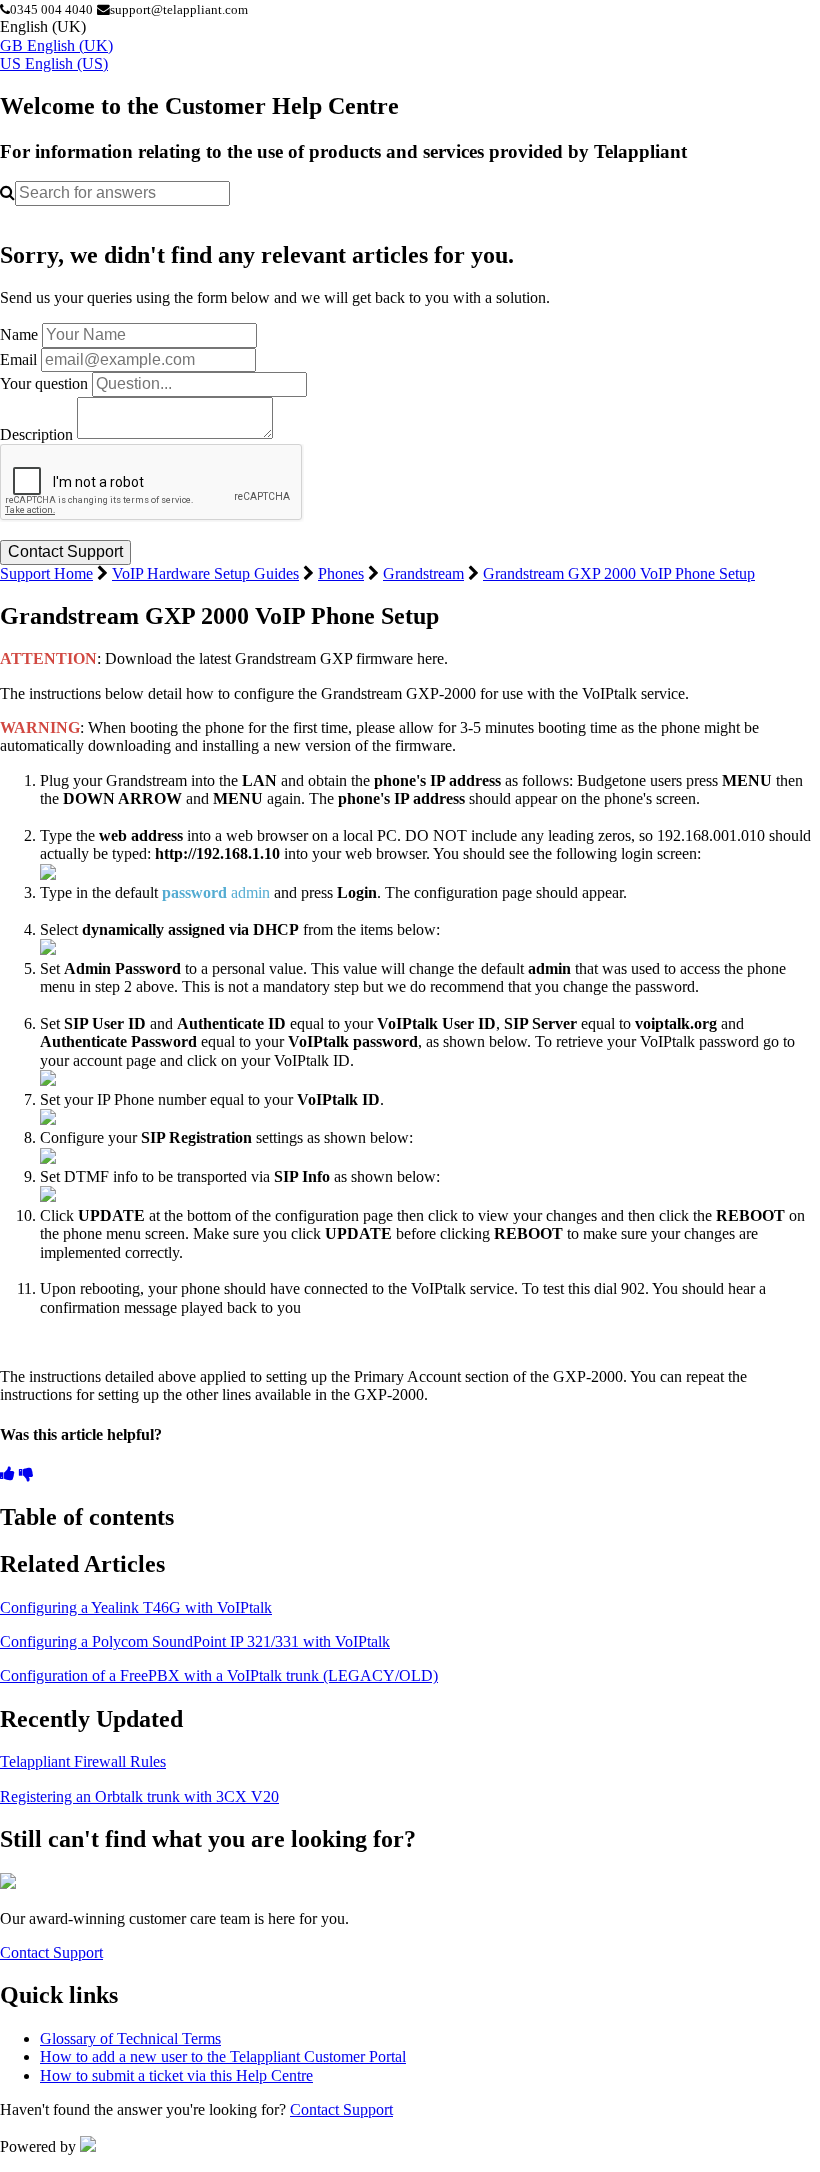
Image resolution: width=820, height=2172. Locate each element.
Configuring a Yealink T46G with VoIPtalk (136, 1607)
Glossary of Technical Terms (130, 2038)
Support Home (46, 573)
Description (36, 433)
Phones (341, 573)
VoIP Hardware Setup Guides (205, 573)
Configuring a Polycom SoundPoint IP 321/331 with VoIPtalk (195, 1641)
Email (18, 359)
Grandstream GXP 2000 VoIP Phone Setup (619, 573)
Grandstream (423, 573)
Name (19, 334)
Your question (44, 383)
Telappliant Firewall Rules (83, 1761)
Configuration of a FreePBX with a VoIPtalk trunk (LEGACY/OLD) (219, 1675)
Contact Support (51, 1952)
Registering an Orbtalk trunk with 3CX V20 (139, 1796)
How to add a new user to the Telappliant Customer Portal (223, 2056)
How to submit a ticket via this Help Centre (176, 2075)
